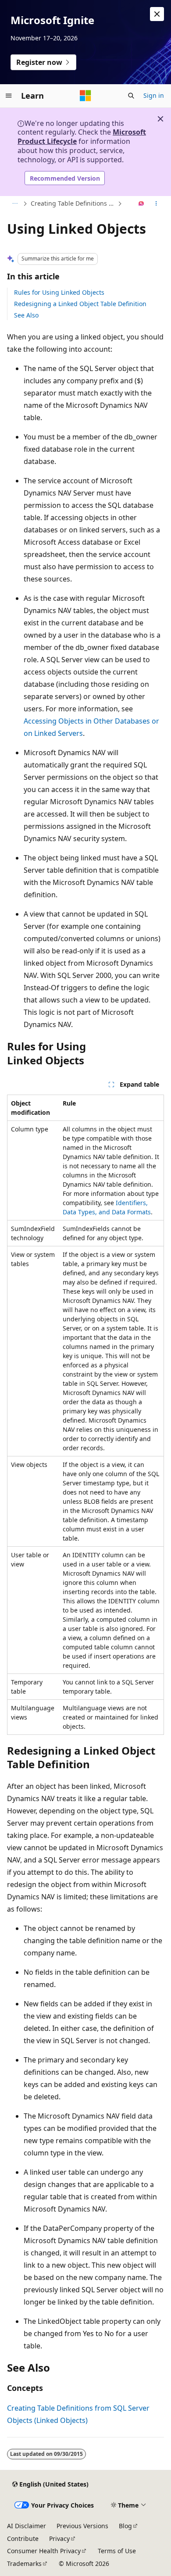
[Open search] (131, 96)
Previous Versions (82, 2526)
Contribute (23, 2539)
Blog (125, 2526)
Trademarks (24, 2564)
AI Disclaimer (27, 2526)
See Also (26, 315)
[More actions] (156, 204)
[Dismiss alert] (157, 14)
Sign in (154, 95)
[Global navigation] (9, 96)
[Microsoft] (85, 96)
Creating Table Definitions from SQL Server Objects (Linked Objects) (73, 203)
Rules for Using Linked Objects (59, 292)
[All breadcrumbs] (15, 204)
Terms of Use (117, 2551)
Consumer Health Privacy (44, 2551)
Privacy (59, 2539)
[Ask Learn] (141, 204)
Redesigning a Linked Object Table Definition (80, 304)
